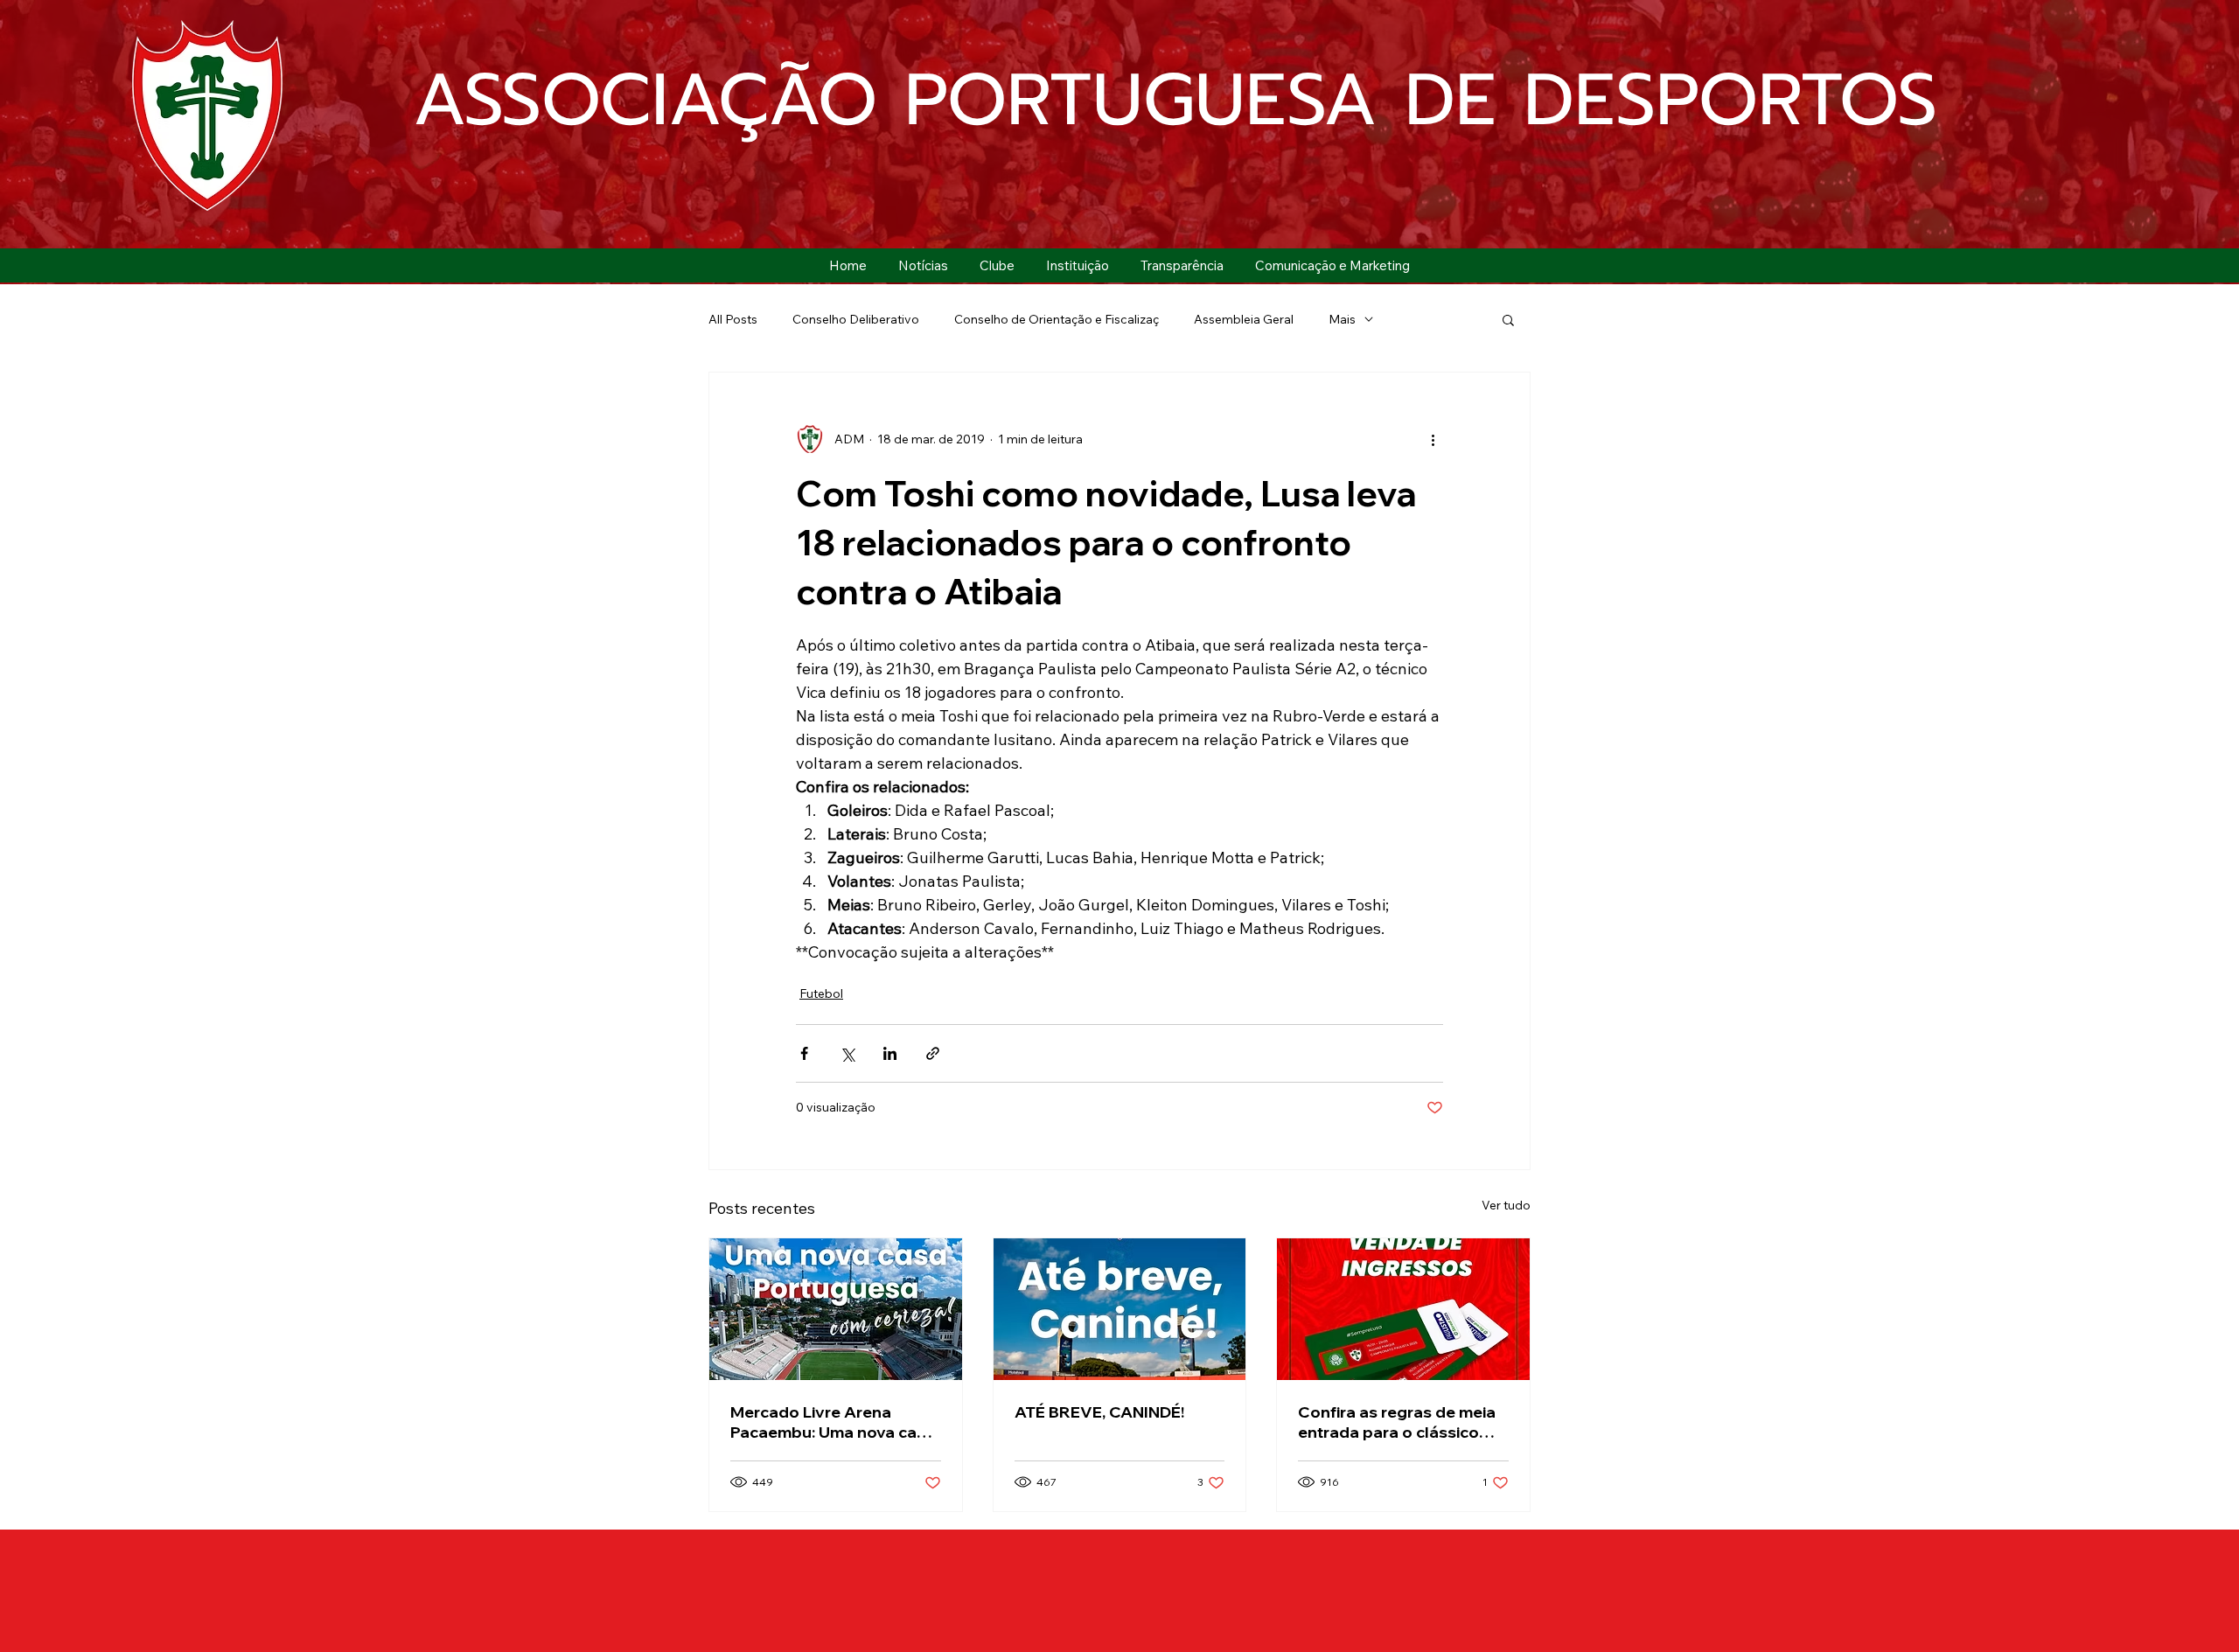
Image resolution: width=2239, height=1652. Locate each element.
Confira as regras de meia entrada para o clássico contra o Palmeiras (1397, 1422)
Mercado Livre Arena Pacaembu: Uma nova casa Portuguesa (833, 1422)
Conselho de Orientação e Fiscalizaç (1057, 319)
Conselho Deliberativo (856, 319)
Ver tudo (1506, 1205)
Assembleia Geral (1244, 319)
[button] (997, 265)
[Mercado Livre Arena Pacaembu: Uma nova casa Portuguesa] (836, 1309)
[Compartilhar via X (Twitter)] (847, 1053)
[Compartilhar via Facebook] (804, 1053)
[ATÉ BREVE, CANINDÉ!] (1120, 1309)
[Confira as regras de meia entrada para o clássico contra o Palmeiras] (1403, 1309)
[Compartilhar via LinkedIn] (890, 1053)
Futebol (821, 993)
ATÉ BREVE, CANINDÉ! (1099, 1412)
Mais (1342, 319)
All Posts (733, 319)
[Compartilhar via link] (933, 1053)
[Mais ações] (1433, 439)
